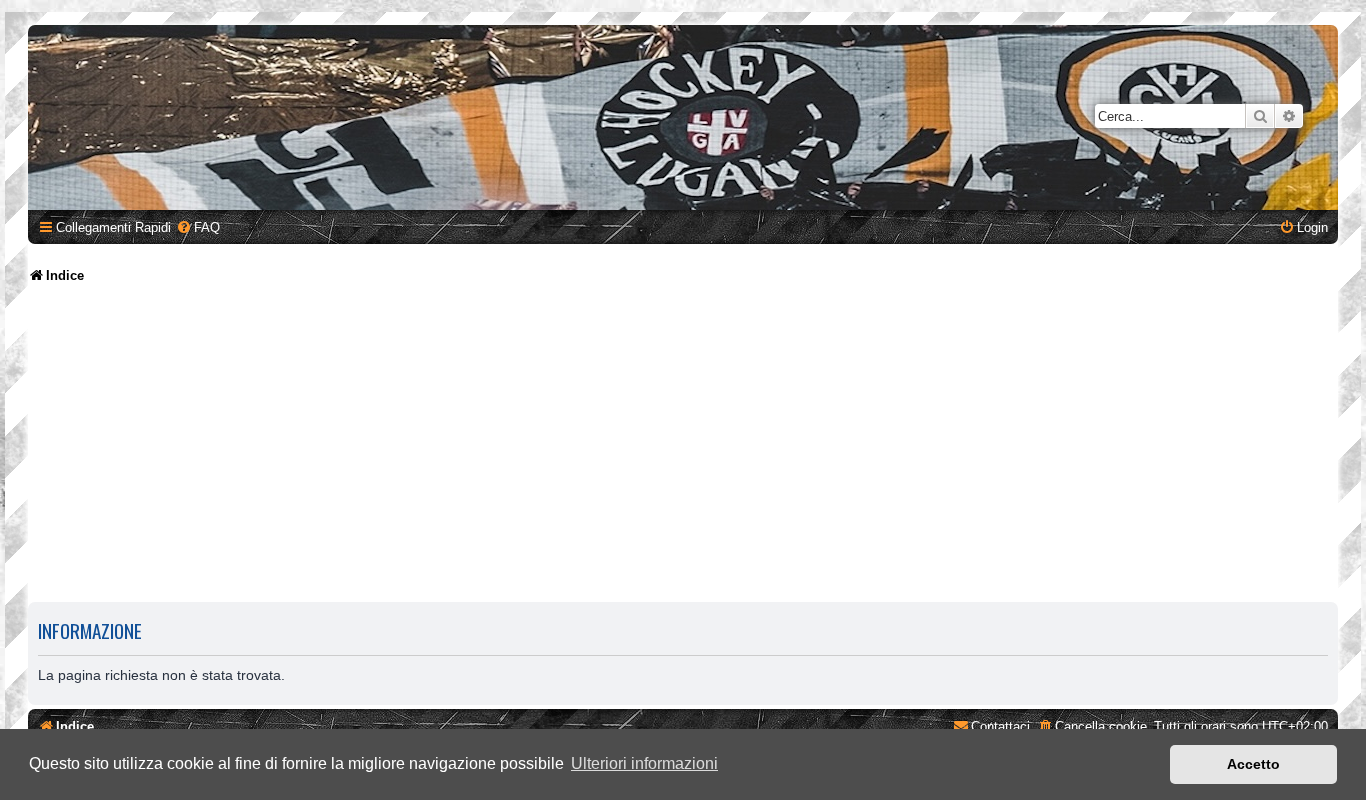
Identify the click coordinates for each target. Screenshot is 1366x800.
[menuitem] (198, 227)
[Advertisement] (683, 445)
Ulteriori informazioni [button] (644, 763)
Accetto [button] (1253, 764)
